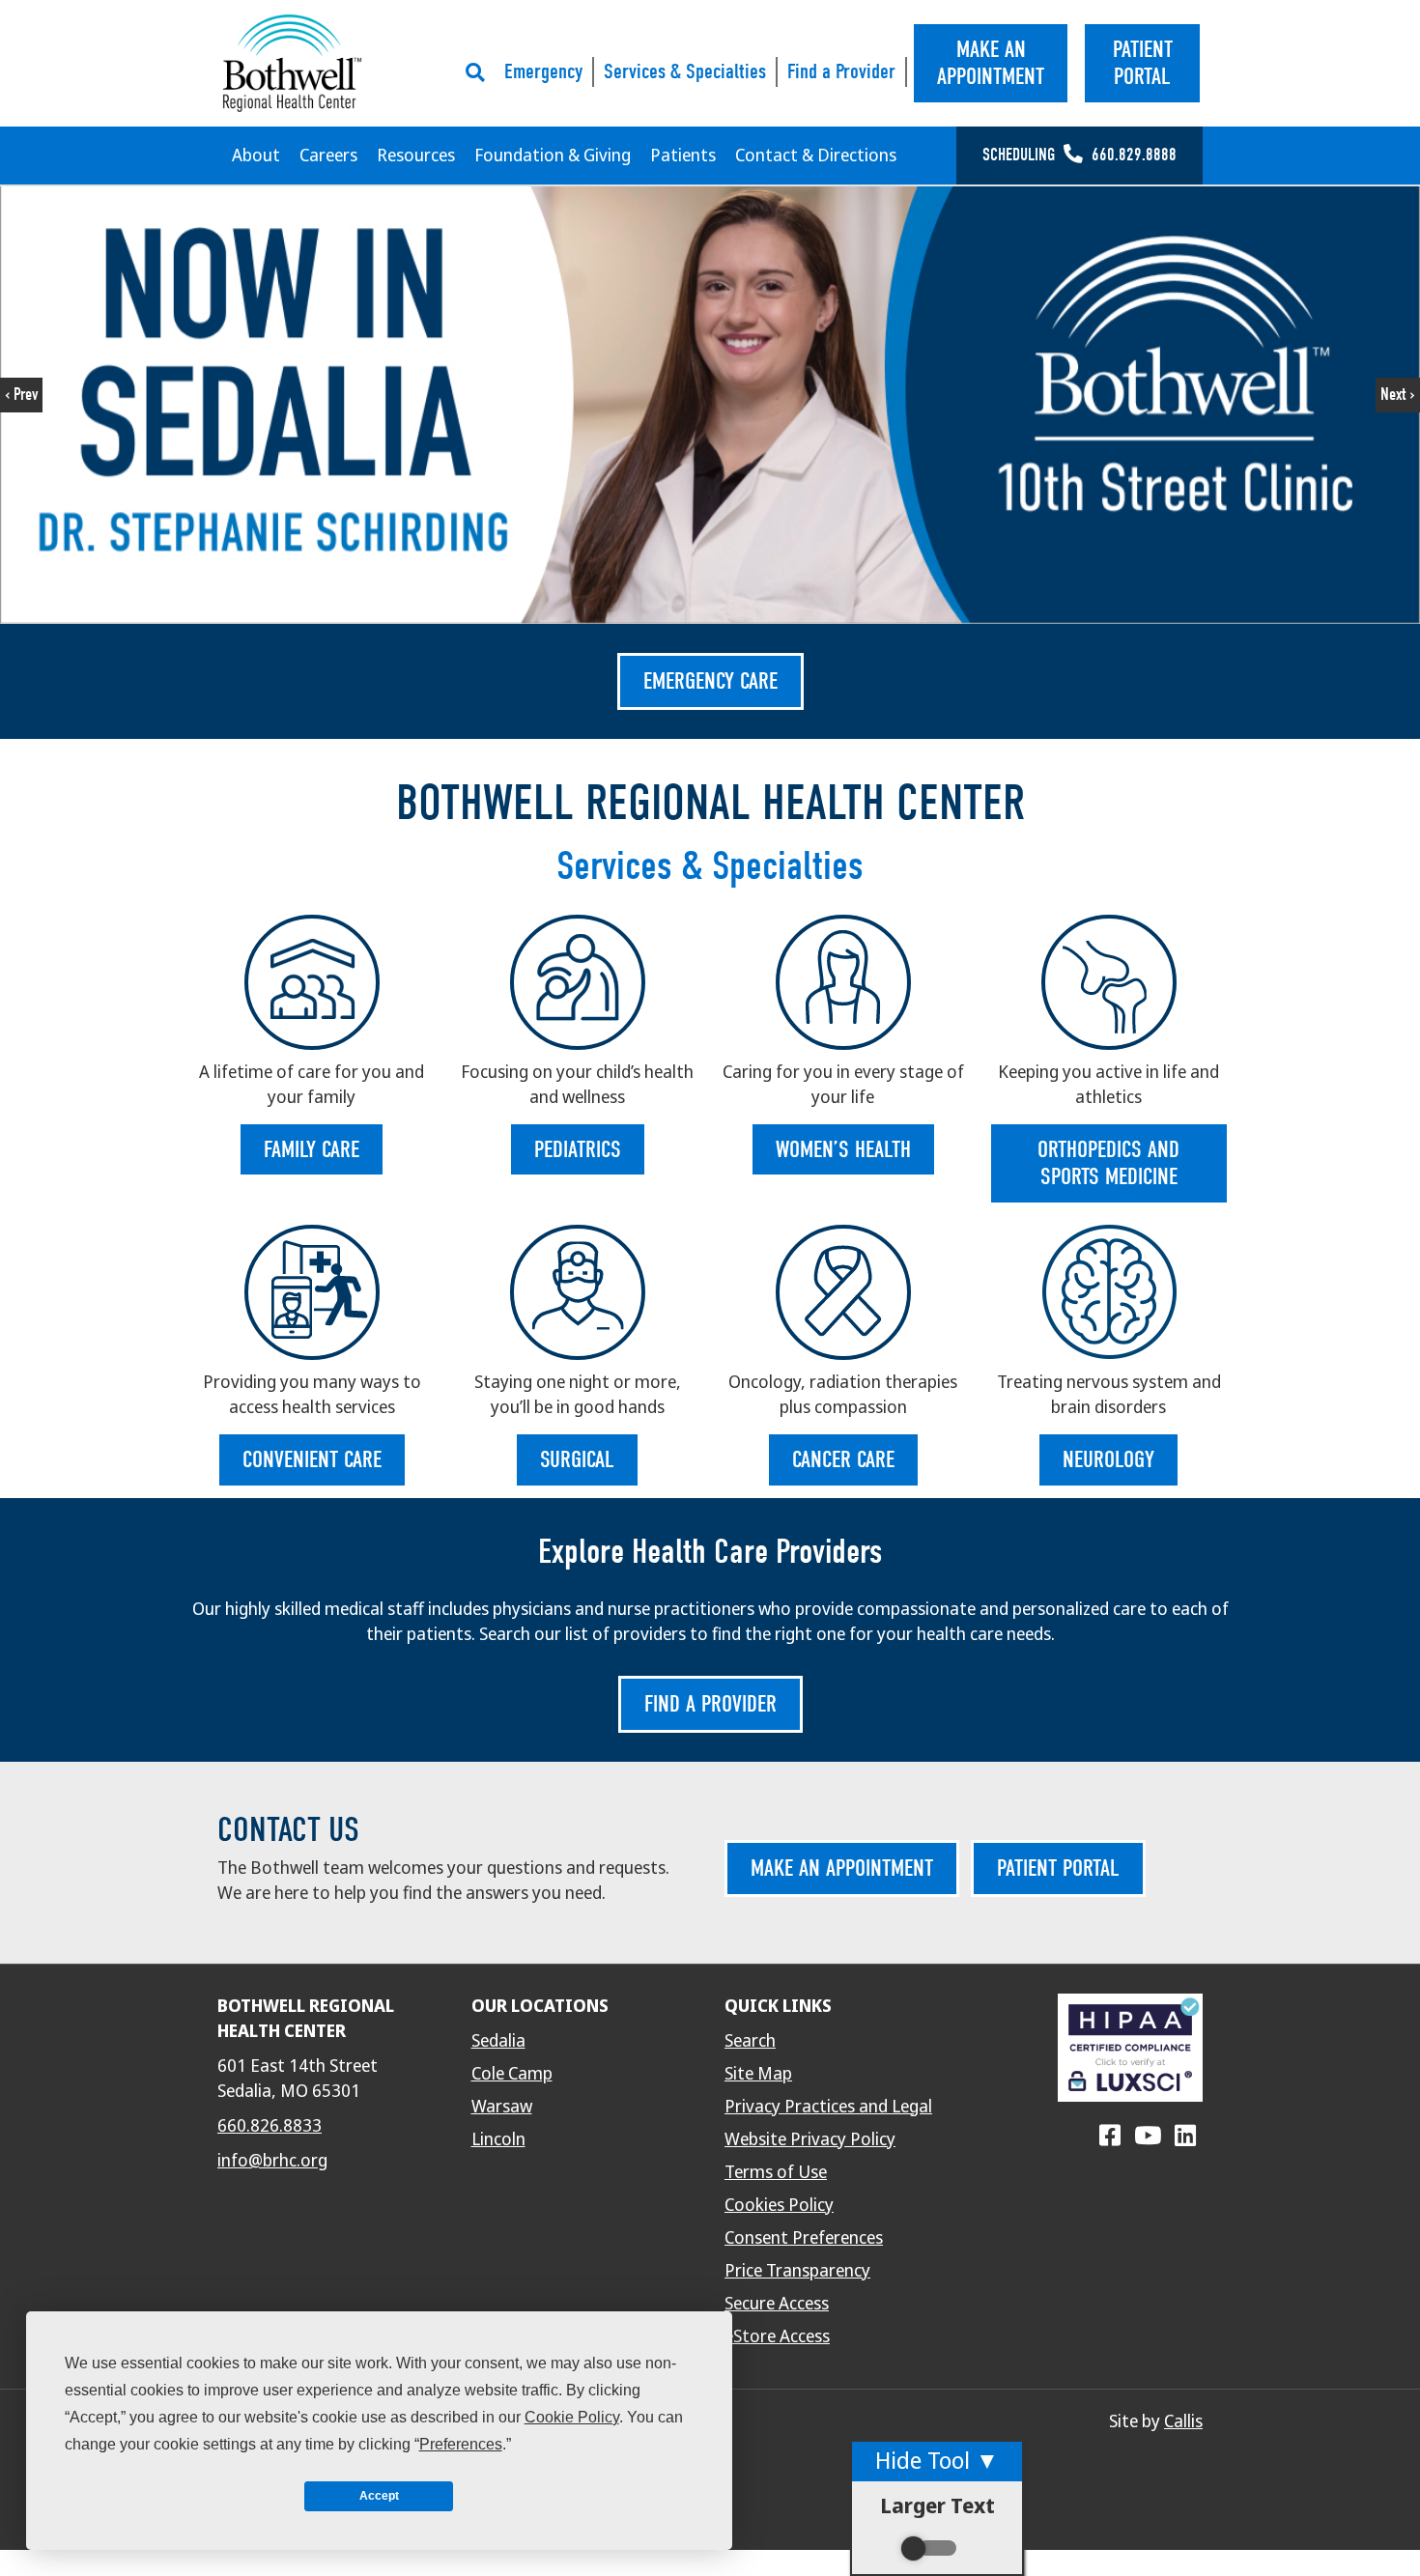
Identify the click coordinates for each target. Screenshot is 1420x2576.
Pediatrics (578, 1149)
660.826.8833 (270, 2126)
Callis (1183, 2421)
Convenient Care (312, 1459)
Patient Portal (1058, 1868)
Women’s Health (843, 1149)
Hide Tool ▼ (937, 2461)
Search (750, 2041)
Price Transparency (797, 2271)
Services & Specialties (685, 71)
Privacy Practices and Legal (828, 2107)
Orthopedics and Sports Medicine (1108, 1163)
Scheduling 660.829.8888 (1079, 155)
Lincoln (498, 2139)
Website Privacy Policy (810, 2139)
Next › (1398, 395)
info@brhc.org (272, 2161)
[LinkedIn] (1185, 2136)
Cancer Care (843, 1459)
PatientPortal (1143, 63)
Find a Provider (841, 71)
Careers (328, 156)
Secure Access (777, 2304)
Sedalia (498, 2041)
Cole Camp (512, 2074)
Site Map (758, 2074)
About (256, 156)
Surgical (577, 1459)
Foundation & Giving (553, 156)
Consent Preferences (804, 2238)
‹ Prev (21, 395)
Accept (379, 2496)
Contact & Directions (816, 156)
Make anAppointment (991, 63)
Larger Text (937, 2506)
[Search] (480, 72)
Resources (416, 156)
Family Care (312, 1149)
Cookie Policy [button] (572, 2417)
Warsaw (502, 2107)
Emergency (543, 71)
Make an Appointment (842, 1868)
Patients (683, 156)
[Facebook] (1110, 2136)
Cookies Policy (779, 2205)
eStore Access (777, 2336)
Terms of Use (776, 2172)
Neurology (1108, 1459)
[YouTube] (1148, 2136)
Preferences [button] (461, 2444)
